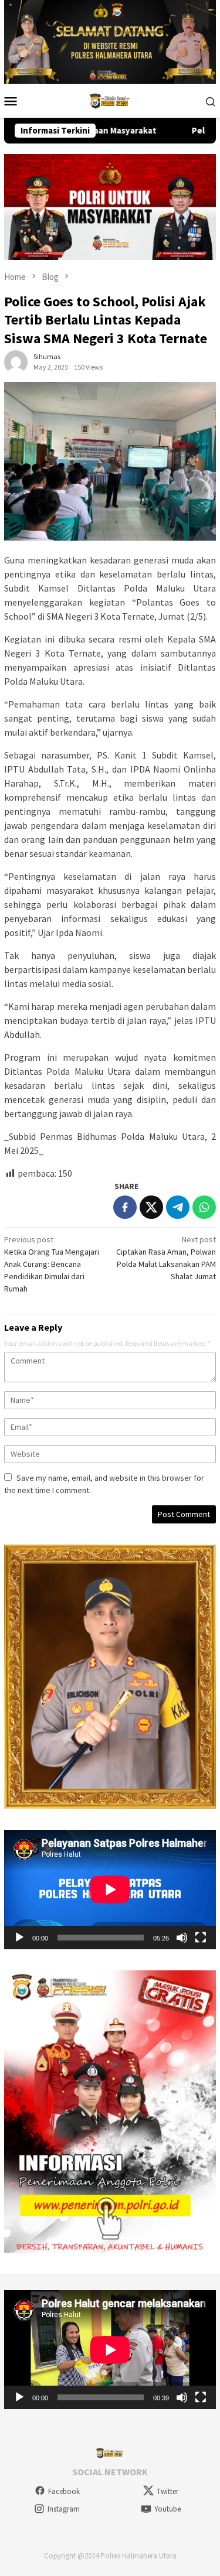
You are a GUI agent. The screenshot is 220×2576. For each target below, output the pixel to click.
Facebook (64, 2491)
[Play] (19, 1938)
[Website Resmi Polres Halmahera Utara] (110, 100)
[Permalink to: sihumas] (16, 361)
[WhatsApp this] (204, 1207)
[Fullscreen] (201, 1938)
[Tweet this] (151, 1207)
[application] (110, 1889)
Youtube (167, 2509)
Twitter (167, 2491)
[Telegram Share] (178, 1207)
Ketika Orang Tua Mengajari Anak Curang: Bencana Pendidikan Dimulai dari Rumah (52, 1264)
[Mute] (182, 1938)
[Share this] (125, 1207)
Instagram (64, 2509)
